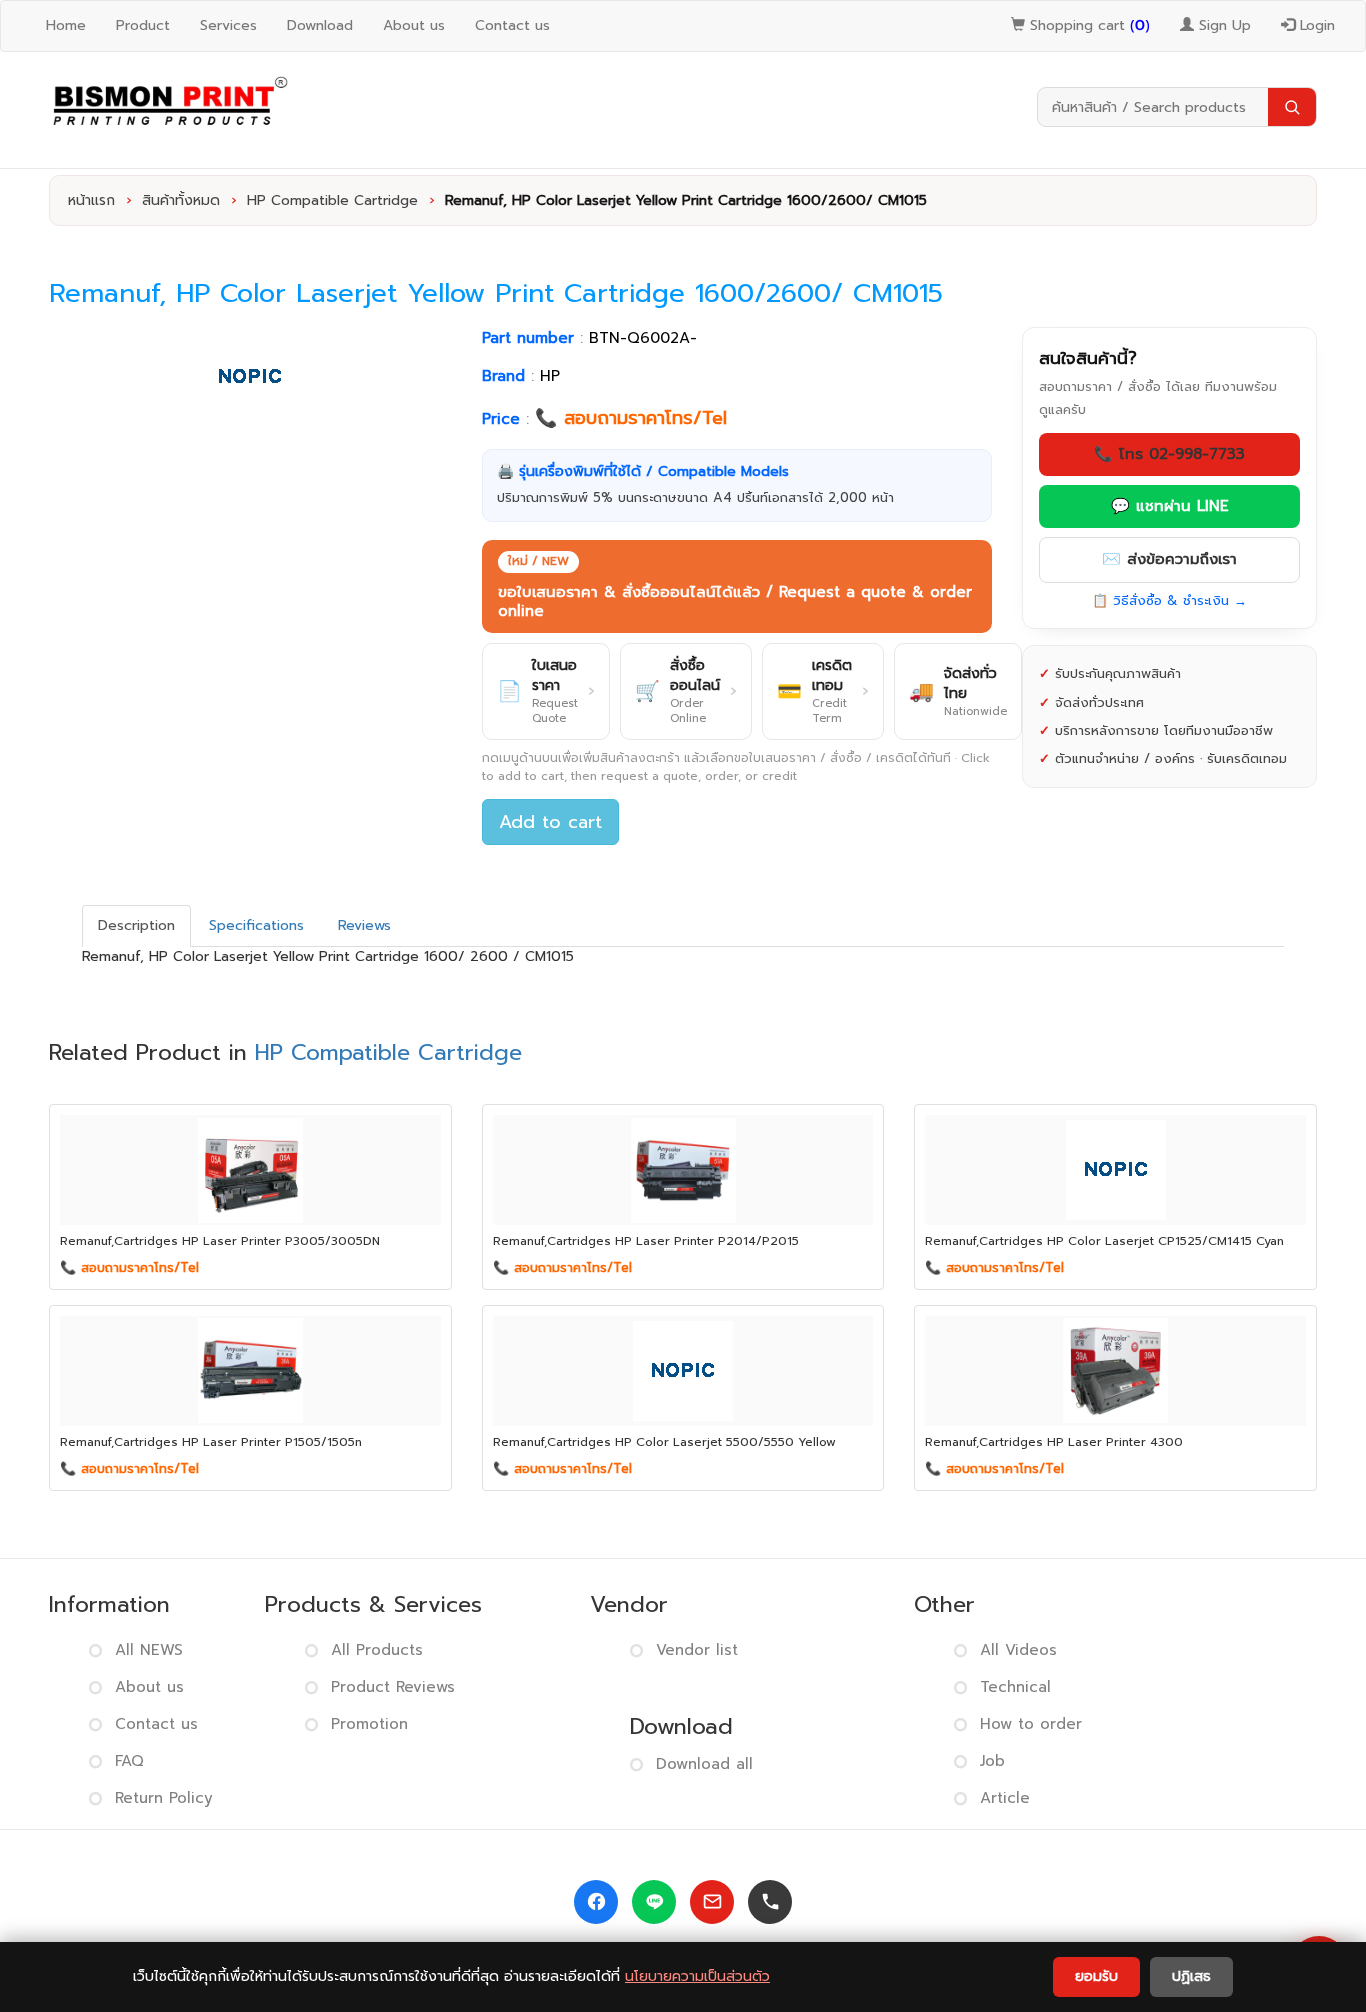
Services (228, 25)
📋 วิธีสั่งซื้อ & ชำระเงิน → (1169, 601)
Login (1315, 25)
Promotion (369, 1724)
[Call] (770, 1902)
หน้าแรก (91, 200)
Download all (704, 1764)
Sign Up (1222, 25)
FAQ (129, 1761)
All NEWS (149, 1650)
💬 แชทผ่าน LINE (1170, 506)
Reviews (364, 925)
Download (320, 25)
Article (1005, 1798)
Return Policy (164, 1798)
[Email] (712, 1902)
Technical (1015, 1687)
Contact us (512, 25)
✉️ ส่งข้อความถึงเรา (1169, 559)
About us (414, 25)
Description (136, 925)
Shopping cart (1087, 25)
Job (992, 1761)
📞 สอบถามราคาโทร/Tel (631, 418)
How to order (1031, 1724)
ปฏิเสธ (1191, 1976)
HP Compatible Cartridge (332, 200)
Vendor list (697, 1650)
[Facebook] (596, 1902)
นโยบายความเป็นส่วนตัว (697, 1976)
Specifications (256, 925)
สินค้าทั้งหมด (181, 200)
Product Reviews (393, 1687)
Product (143, 25)
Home (66, 25)
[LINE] (654, 1902)
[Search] (1292, 107)
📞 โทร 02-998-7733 (1169, 454)
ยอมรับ (1096, 1976)
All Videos (1018, 1650)
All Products (377, 1650)
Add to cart (550, 822)
